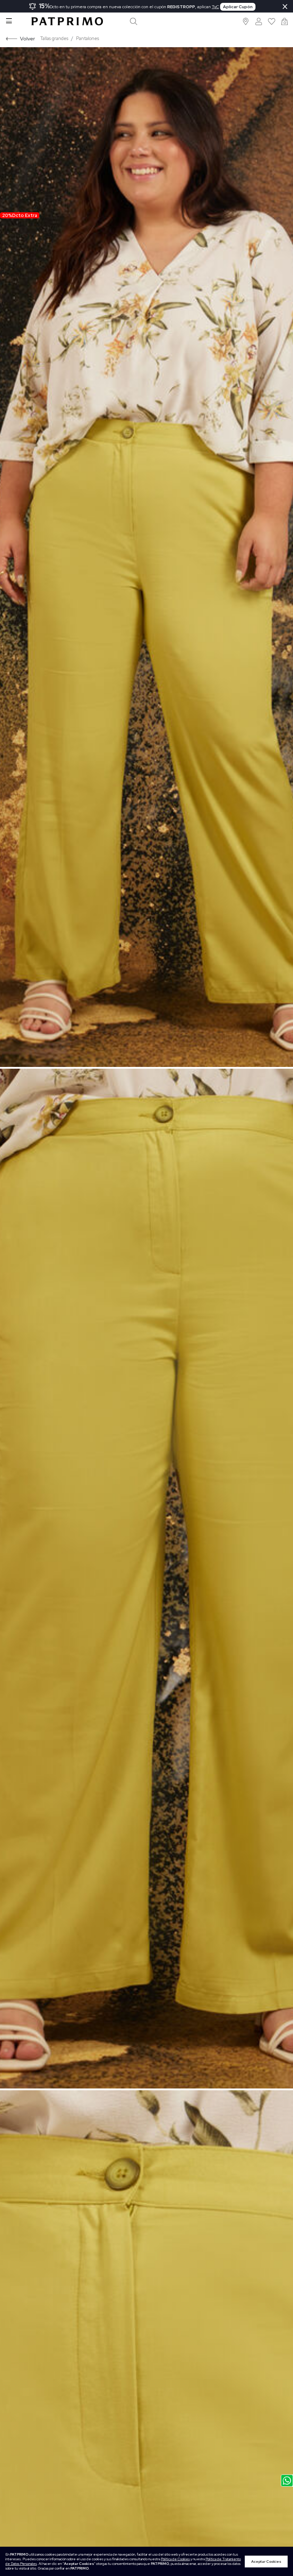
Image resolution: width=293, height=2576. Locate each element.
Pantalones (88, 38)
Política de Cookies (175, 2559)
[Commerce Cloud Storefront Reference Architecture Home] (67, 21)
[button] (246, 21)
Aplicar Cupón (238, 7)
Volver (28, 38)
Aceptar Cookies (266, 2562)
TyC (215, 7)
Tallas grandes (54, 38)
